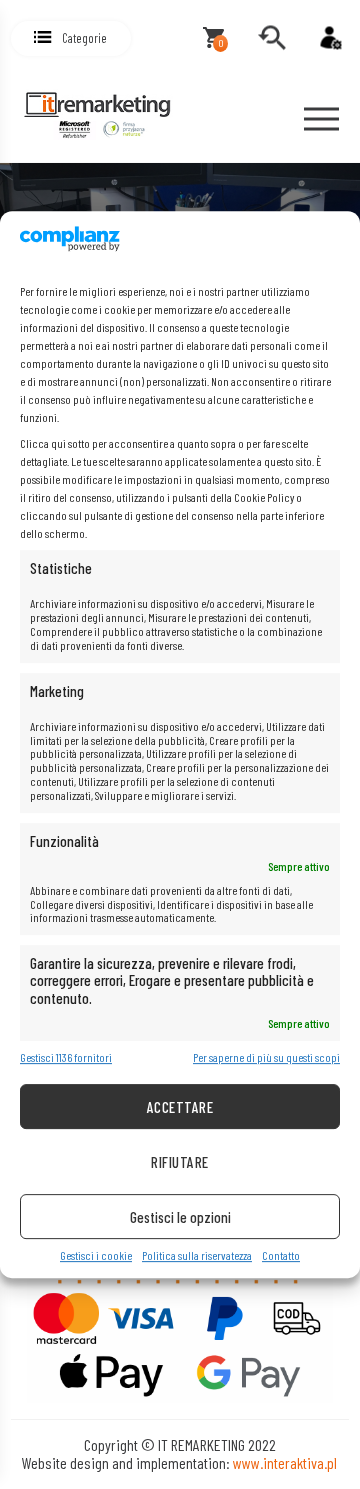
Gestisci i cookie (96, 1256)
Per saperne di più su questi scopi (266, 1057)
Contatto (281, 1256)
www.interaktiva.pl (285, 1462)
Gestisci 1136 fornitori (66, 1057)
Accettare (180, 1107)
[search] (272, 38)
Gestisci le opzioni (180, 1217)
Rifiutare (179, 1162)
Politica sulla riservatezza (197, 1256)
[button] (71, 38)
